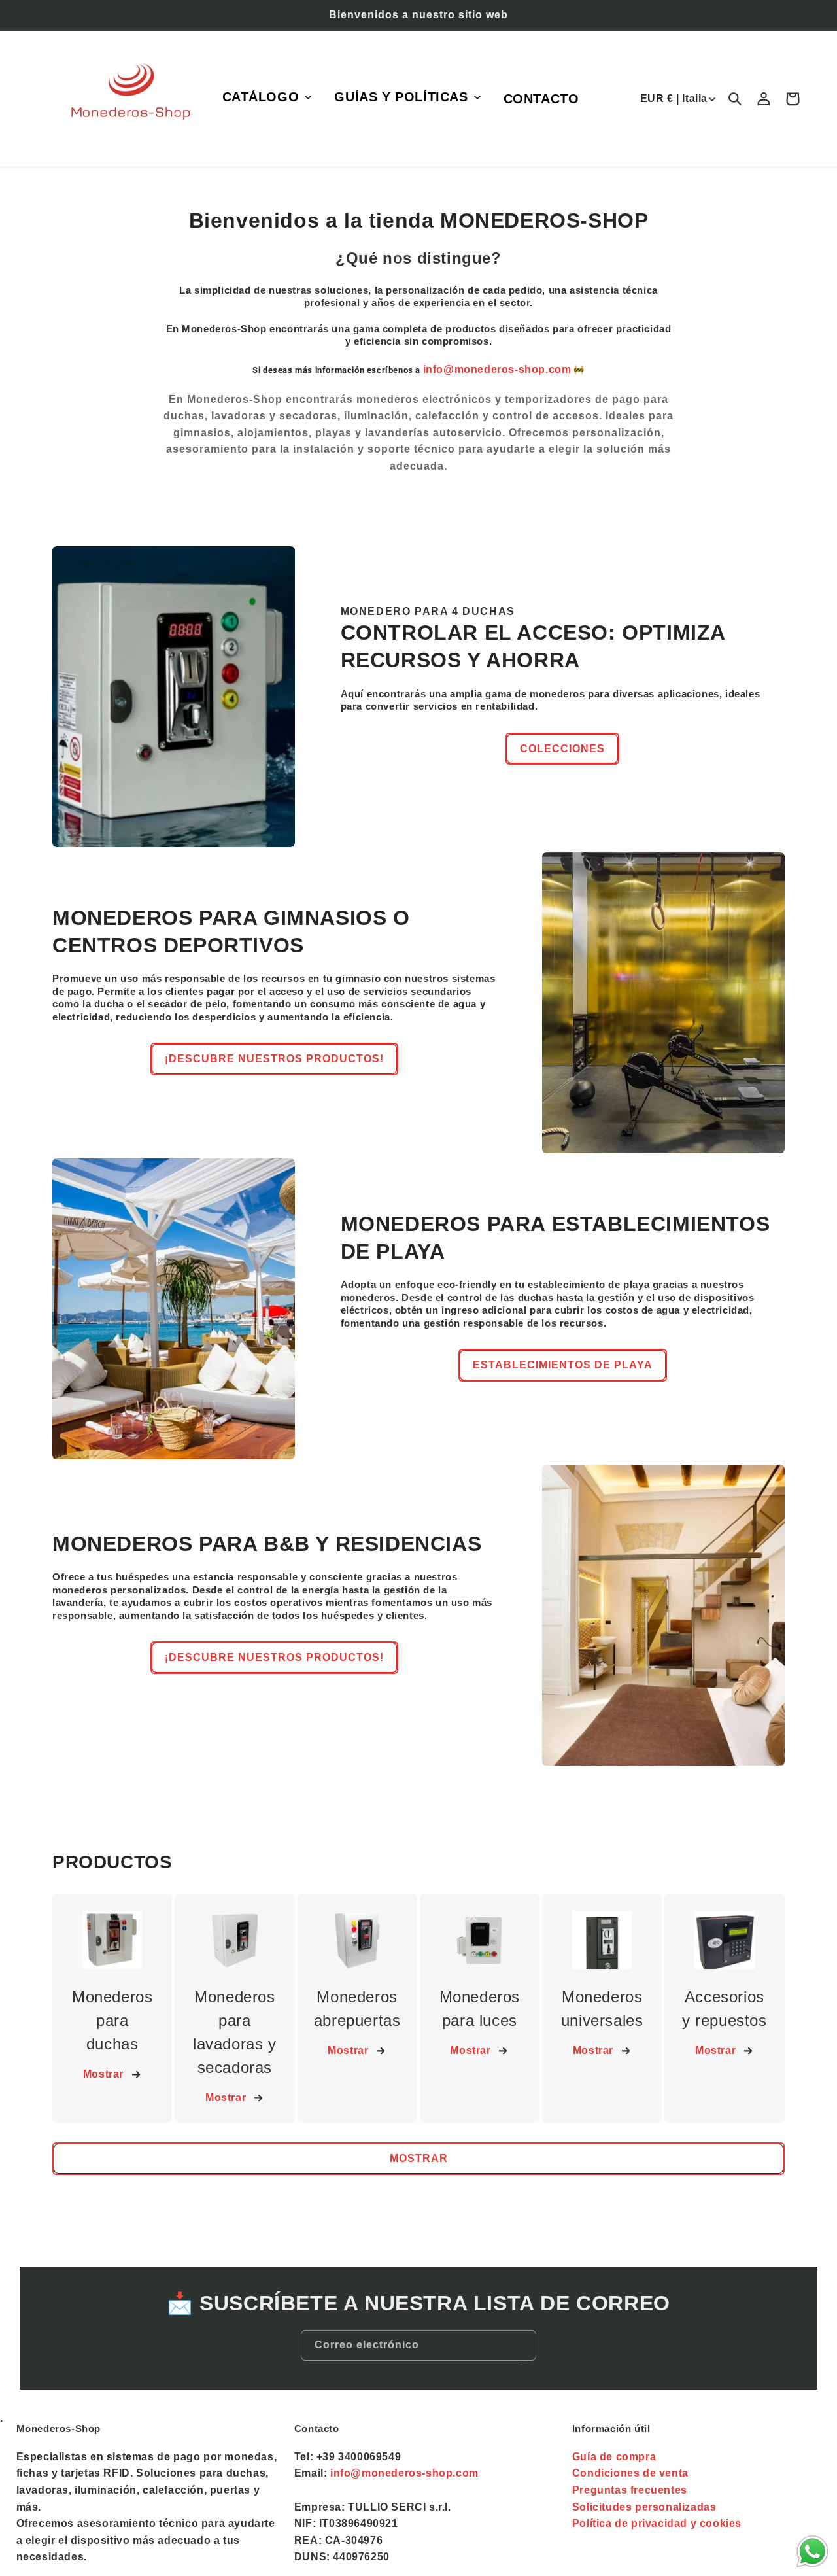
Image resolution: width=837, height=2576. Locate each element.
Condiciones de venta (630, 2473)
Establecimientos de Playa (563, 1365)
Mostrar (103, 2074)
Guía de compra (614, 2457)
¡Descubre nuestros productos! (274, 1059)
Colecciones (562, 749)
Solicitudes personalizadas (644, 2507)
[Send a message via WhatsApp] (812, 2551)
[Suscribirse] (521, 2365)
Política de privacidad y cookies (657, 2523)
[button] (266, 97)
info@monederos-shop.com (497, 369)
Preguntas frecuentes (630, 2490)
